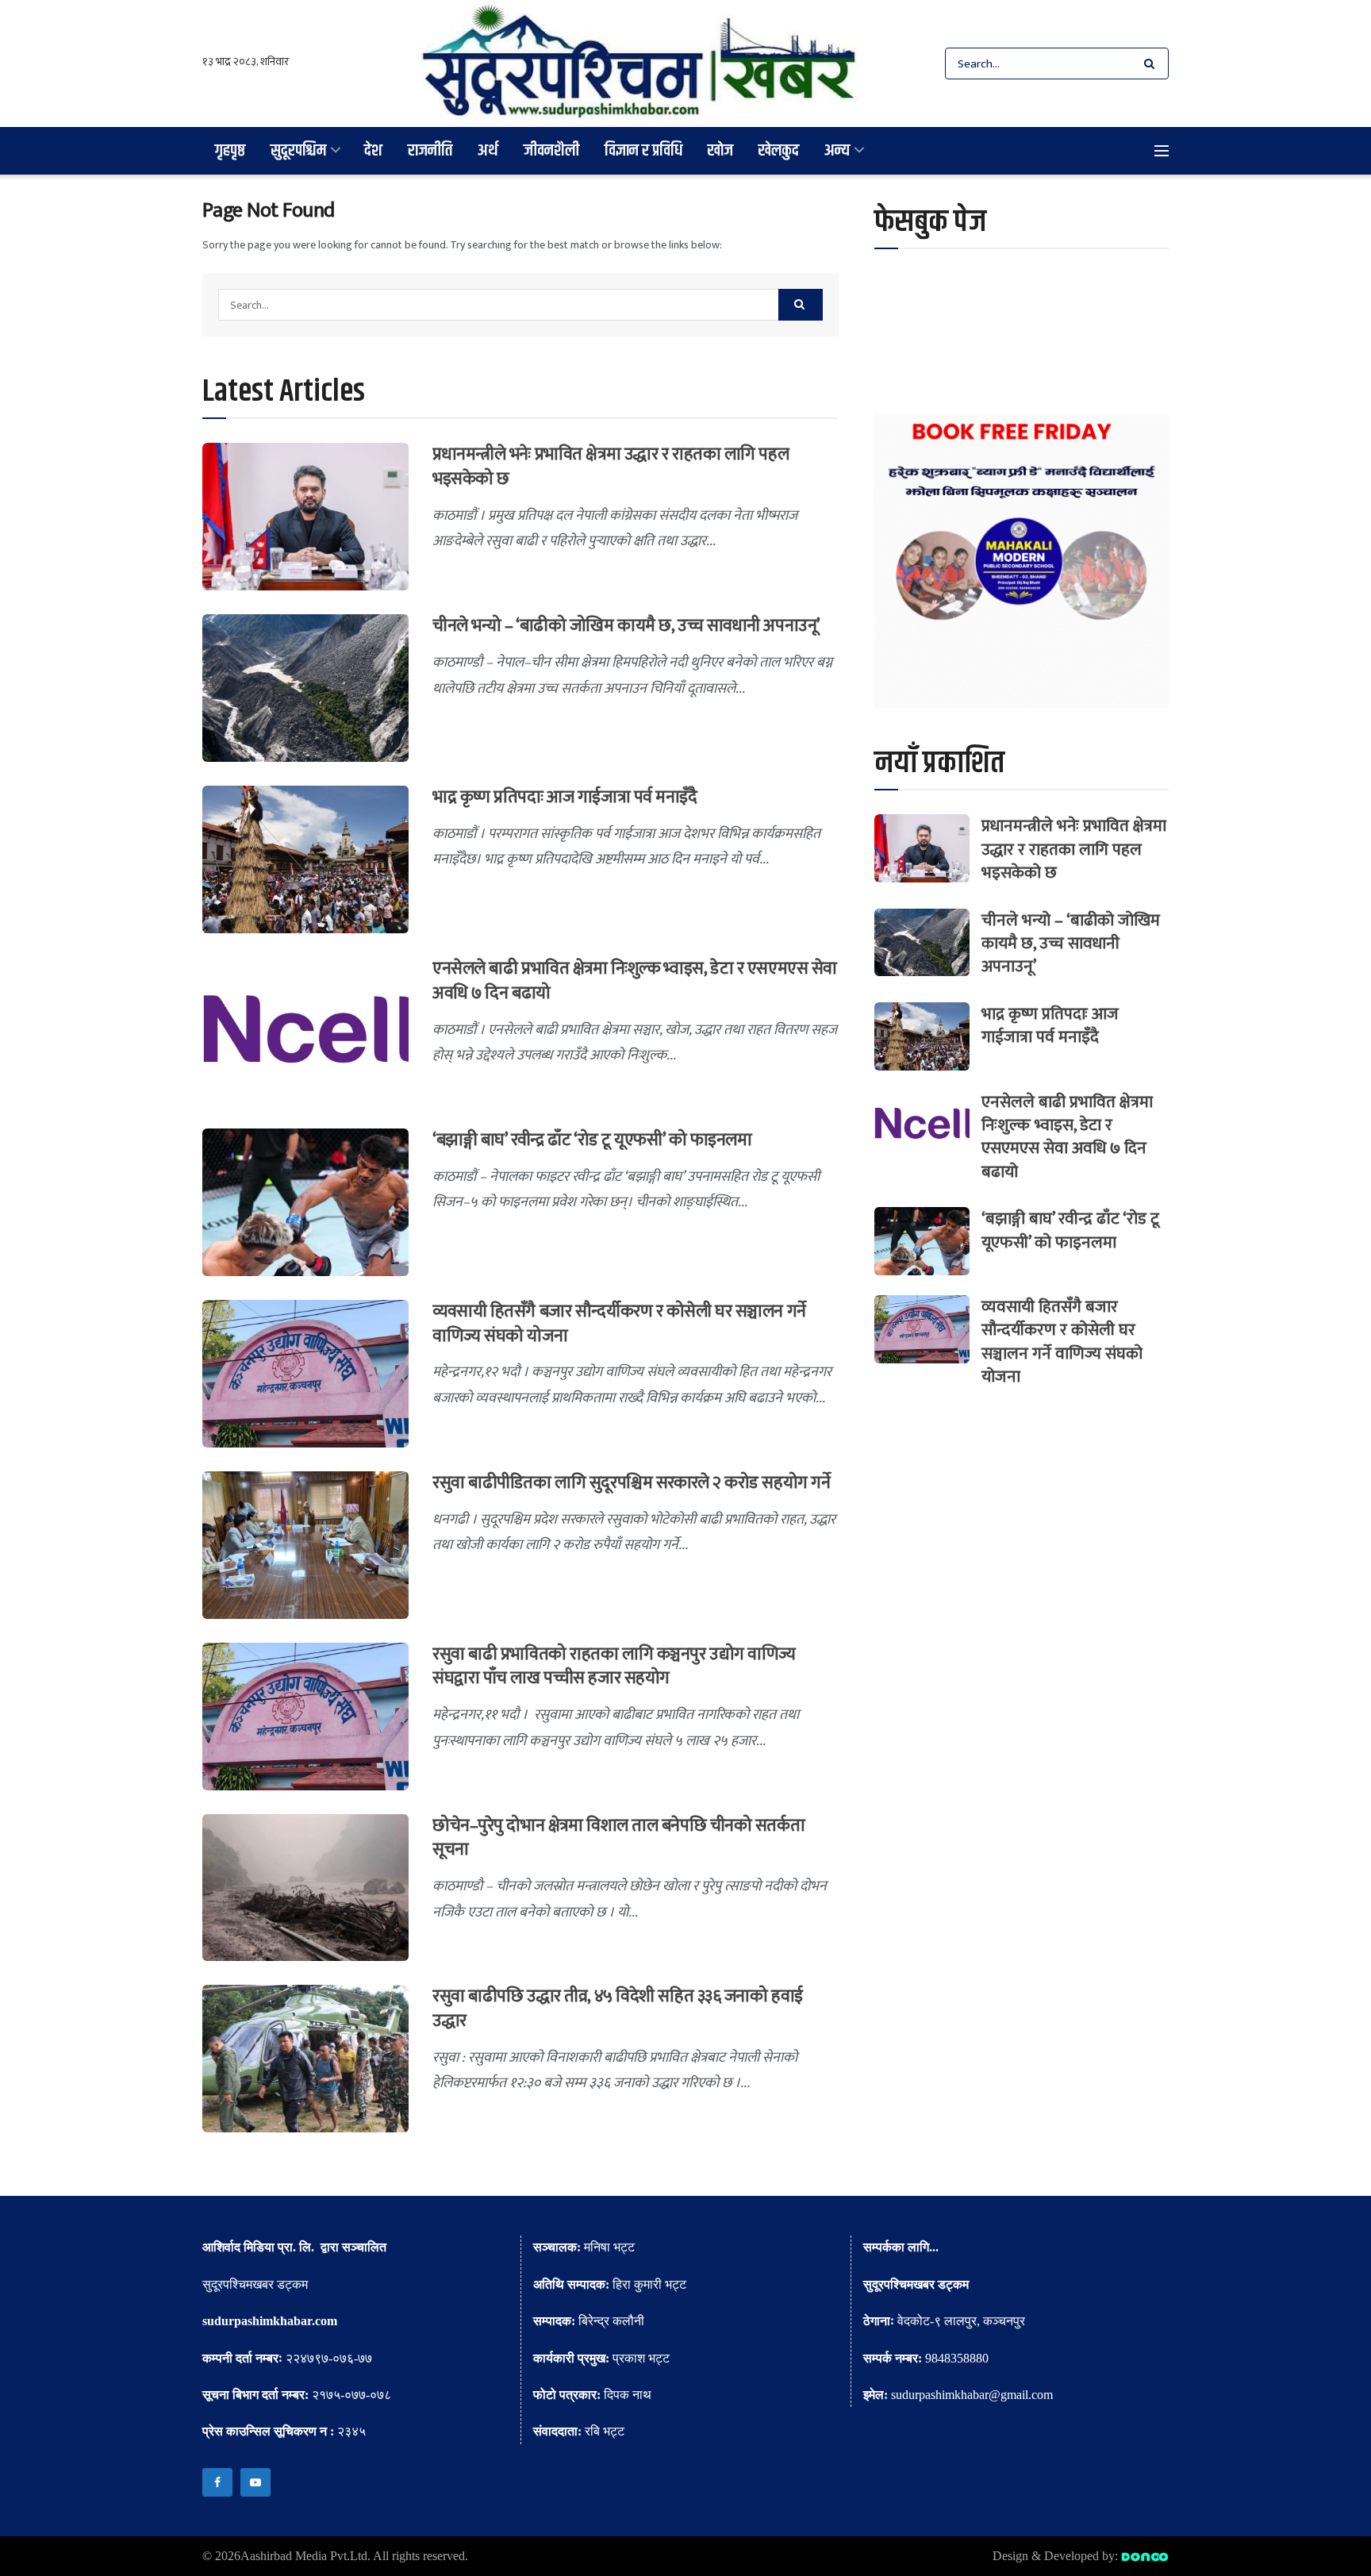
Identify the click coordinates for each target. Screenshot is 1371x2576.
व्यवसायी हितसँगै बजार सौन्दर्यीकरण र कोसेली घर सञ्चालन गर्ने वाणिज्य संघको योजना (619, 1324)
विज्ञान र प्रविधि (643, 150)
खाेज (720, 150)
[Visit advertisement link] (1022, 561)
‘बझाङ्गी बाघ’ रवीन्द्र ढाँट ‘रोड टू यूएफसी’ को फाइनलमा (592, 1140)
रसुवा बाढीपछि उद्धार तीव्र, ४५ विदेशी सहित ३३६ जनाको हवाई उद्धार (618, 2009)
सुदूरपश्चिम (298, 150)
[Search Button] (1152, 63)
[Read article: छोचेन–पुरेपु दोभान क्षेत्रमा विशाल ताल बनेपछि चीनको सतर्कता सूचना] (305, 1888)
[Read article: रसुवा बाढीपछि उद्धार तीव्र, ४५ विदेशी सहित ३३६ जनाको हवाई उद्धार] (305, 2059)
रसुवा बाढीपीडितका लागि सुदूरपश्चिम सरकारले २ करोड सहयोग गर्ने (631, 1483)
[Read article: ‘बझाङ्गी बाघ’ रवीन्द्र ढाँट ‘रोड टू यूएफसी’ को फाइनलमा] (305, 1202)
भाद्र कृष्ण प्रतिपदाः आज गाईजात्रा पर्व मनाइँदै (565, 797)
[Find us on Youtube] (255, 2482)
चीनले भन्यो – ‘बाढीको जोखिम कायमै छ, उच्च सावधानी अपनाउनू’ (626, 626)
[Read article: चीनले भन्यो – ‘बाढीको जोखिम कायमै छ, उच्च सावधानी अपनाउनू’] (305, 688)
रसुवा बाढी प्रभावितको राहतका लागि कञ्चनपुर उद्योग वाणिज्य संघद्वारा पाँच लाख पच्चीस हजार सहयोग (614, 1667)
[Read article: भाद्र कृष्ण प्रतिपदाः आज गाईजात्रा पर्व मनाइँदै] (305, 859)
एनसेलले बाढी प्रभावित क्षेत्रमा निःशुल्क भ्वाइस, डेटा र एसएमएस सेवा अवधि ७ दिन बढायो (635, 981)
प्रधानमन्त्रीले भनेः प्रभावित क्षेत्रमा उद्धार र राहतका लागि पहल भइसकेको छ (611, 467)
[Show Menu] (1162, 151)
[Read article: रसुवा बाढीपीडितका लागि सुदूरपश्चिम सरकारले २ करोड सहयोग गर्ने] (305, 1545)
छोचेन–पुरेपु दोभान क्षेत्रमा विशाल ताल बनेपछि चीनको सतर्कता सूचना (618, 1838)
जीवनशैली (551, 150)
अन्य (837, 150)
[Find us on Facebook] (217, 2482)
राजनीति (430, 150)
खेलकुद (779, 150)
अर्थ (488, 150)
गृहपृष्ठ (230, 150)
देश (373, 150)
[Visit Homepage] (639, 63)
